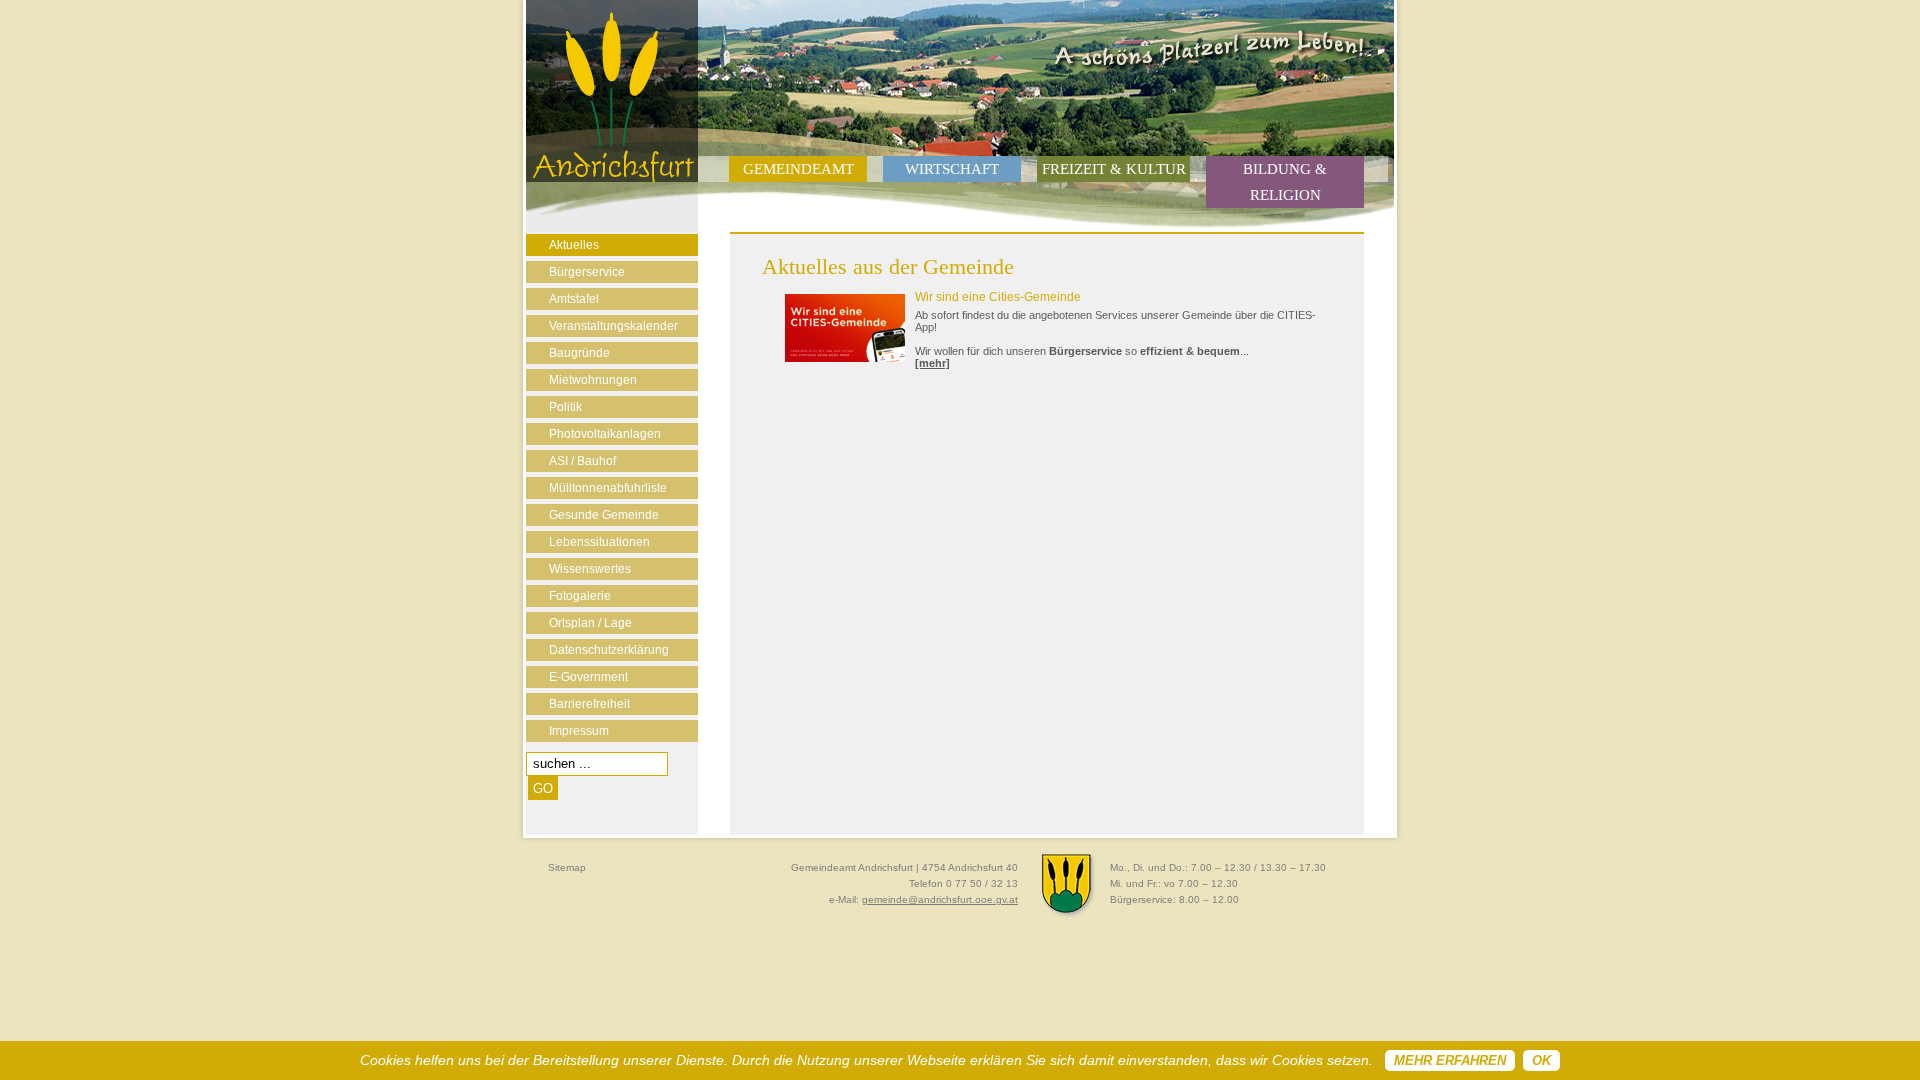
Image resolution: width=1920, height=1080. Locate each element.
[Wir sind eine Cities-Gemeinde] (850, 358)
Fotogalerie (580, 596)
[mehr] (932, 363)
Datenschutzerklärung (609, 650)
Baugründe (579, 353)
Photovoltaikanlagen (605, 434)
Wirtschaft (952, 169)
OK (1541, 1060)
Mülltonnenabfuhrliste (608, 488)
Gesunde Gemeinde (604, 515)
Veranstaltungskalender (613, 326)
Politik (565, 407)
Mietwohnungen (593, 380)
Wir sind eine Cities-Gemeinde (998, 297)
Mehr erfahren (1450, 1060)
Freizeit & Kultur (1114, 169)
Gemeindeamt (798, 169)
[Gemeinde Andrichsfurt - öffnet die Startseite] (612, 178)
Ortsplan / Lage (590, 623)
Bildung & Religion (1285, 182)
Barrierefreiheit (589, 704)
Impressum (579, 731)
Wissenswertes (590, 569)
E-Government (588, 677)
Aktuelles (574, 245)
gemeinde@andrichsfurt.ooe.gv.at (940, 899)
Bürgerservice (587, 272)
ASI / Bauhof (582, 461)
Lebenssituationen (599, 542)
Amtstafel (574, 299)
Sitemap (567, 867)
